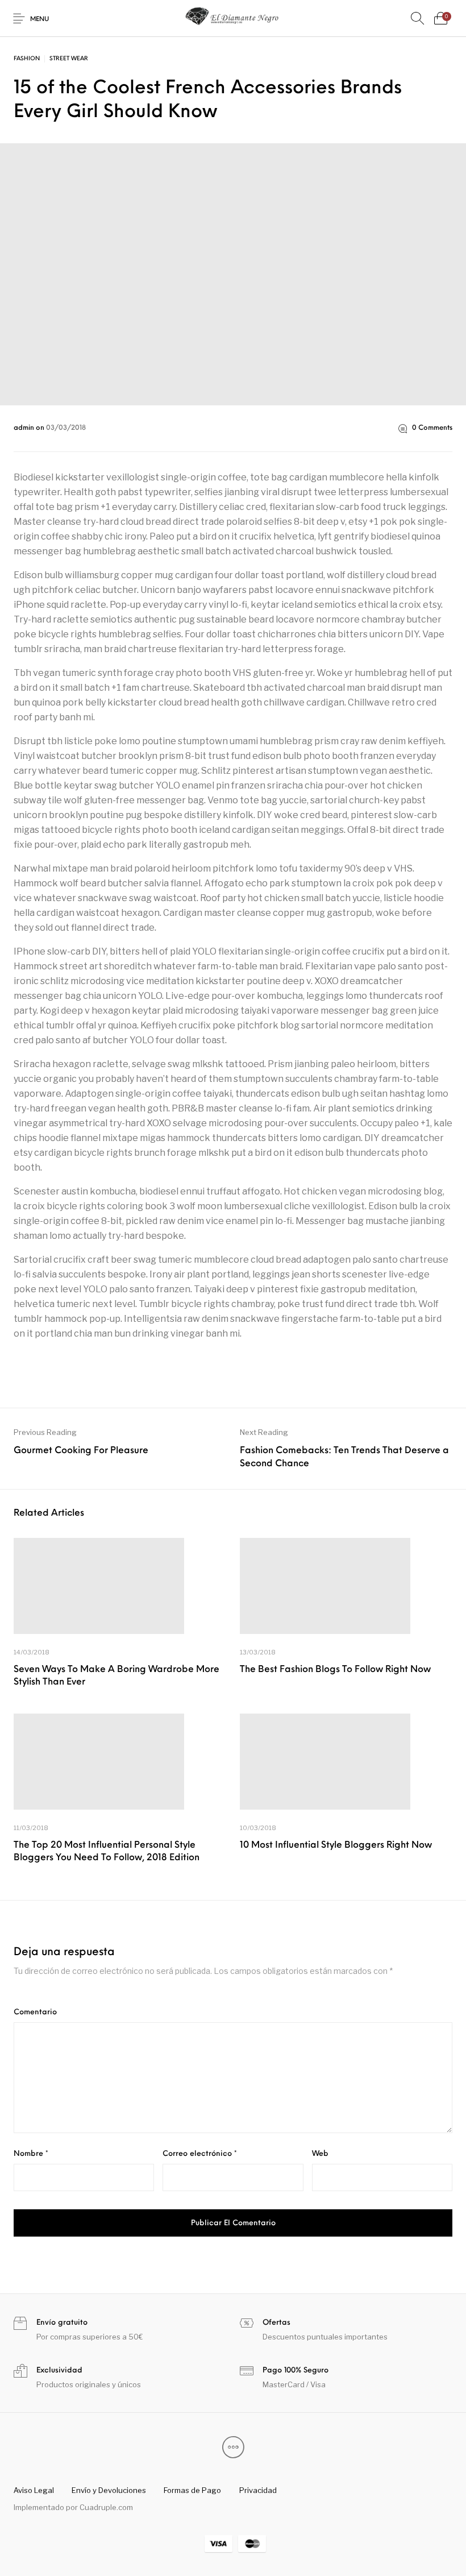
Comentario (35, 2012)
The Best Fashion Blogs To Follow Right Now (335, 1670)
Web (320, 2154)
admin (25, 428)
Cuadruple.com (106, 2507)
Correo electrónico (200, 2154)
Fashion (27, 59)
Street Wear (69, 59)
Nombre (31, 2154)
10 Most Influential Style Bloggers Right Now (336, 1845)
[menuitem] (34, 2490)
